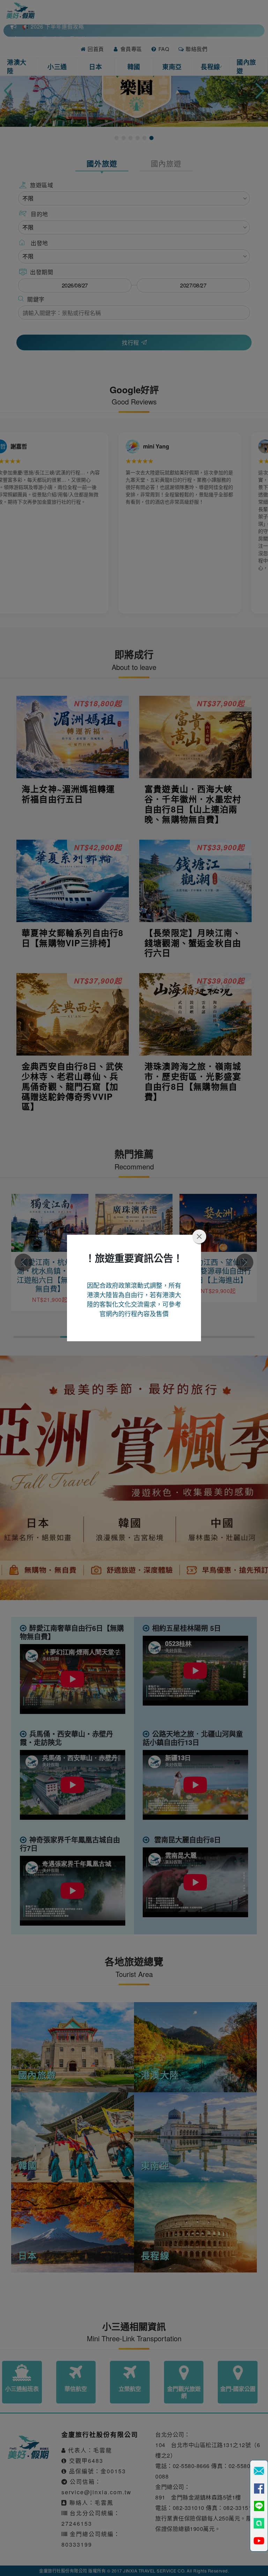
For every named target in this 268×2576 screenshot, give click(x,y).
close (199, 1236)
